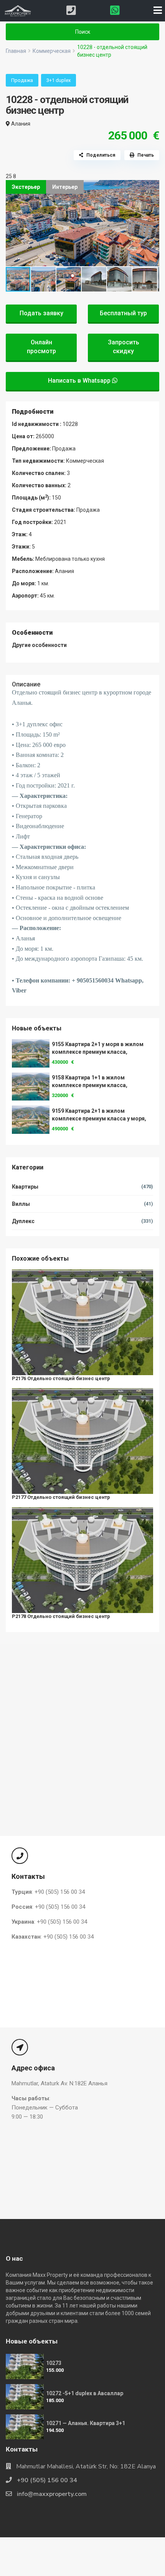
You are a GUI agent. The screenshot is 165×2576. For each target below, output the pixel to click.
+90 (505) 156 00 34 (47, 2480)
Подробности (33, 412)
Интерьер (65, 187)
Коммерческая (52, 51)
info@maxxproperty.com (52, 2494)
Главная (16, 51)
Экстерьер (26, 187)
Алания (21, 124)
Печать (146, 155)
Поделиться (101, 155)
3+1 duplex (59, 80)
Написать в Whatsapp (80, 381)
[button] (152, 187)
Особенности (32, 633)
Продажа (22, 80)
